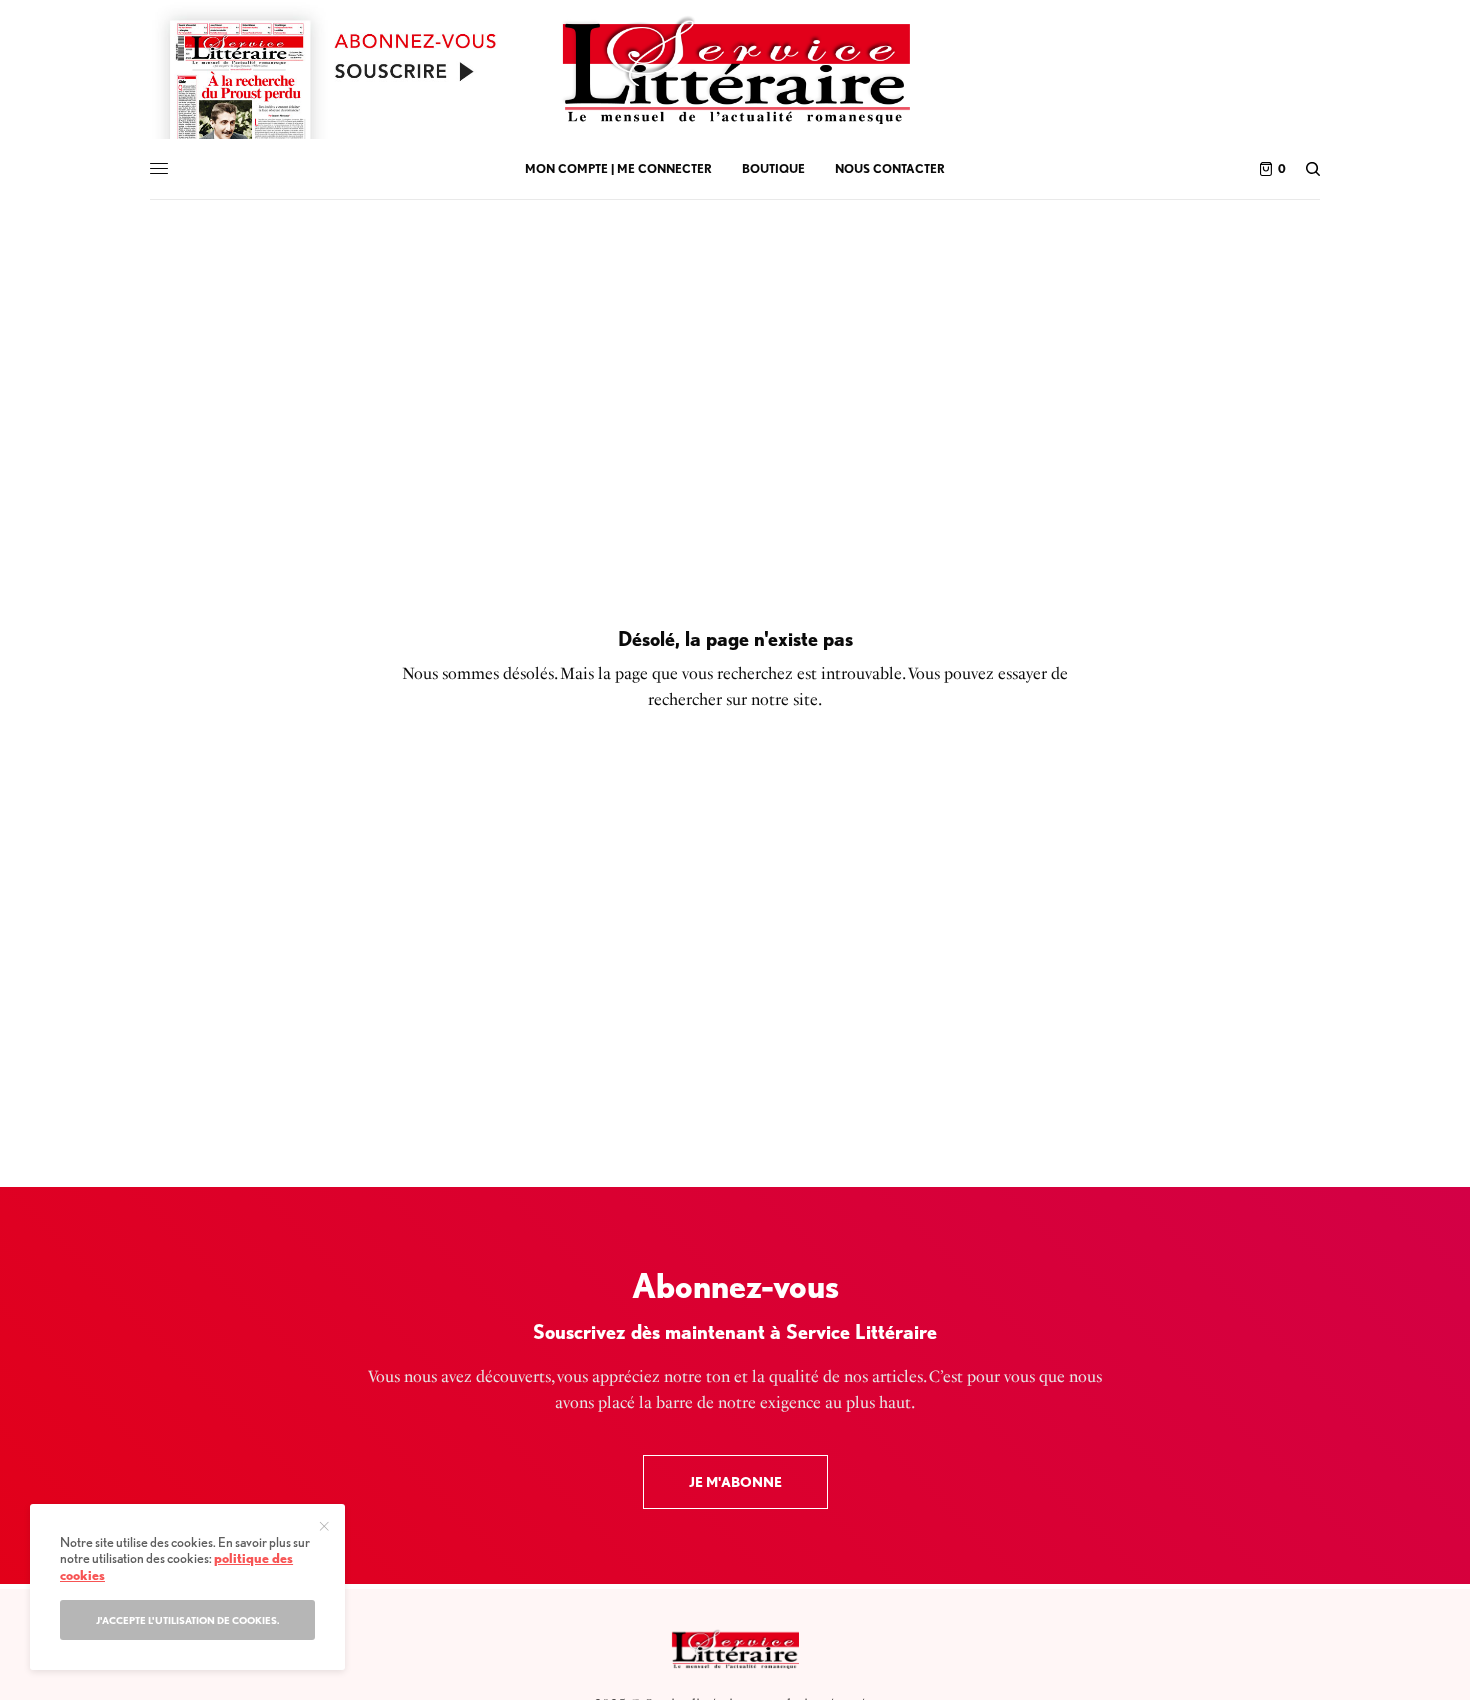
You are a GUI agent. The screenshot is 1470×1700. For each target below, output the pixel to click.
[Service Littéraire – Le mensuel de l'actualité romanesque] (735, 70)
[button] (735, 1482)
